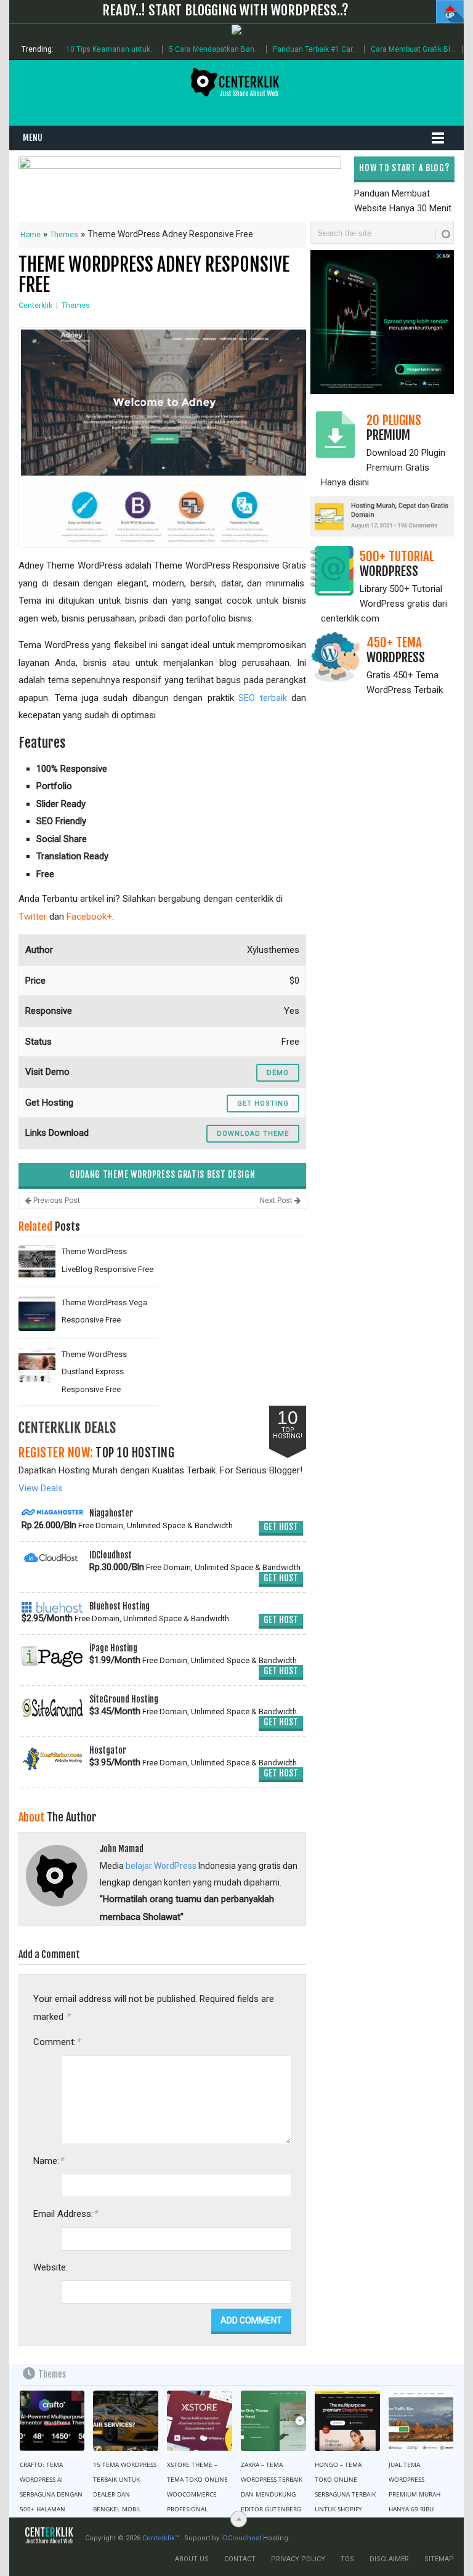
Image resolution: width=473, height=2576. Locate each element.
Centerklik (35, 306)
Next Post (277, 1201)
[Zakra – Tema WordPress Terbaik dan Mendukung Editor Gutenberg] (273, 2421)
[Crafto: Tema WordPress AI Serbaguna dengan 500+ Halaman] (52, 2421)
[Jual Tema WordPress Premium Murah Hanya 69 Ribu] (421, 2421)
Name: (48, 2161)
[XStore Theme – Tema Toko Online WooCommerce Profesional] (200, 2421)
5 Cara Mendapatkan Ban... (214, 49)
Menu (33, 138)
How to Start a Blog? (404, 168)
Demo (278, 1073)
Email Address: (65, 2213)
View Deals (41, 1488)
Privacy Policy (298, 2559)
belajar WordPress (161, 1866)
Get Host (281, 1527)
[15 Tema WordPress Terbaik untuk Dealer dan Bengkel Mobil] (126, 2421)
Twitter (33, 917)
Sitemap (439, 2559)
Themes (64, 235)
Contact (240, 2559)
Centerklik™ (161, 2538)
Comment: (57, 2042)
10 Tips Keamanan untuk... (111, 49)
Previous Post (56, 1201)
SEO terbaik (262, 698)
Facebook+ (89, 917)
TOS (347, 2559)
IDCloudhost (241, 2538)
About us (192, 2559)
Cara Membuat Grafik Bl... (413, 49)
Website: (51, 2267)
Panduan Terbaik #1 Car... (315, 49)
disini (359, 482)
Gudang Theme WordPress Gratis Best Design (163, 1174)
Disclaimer (389, 2559)
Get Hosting (263, 1104)
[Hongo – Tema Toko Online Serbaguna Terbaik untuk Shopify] (347, 2421)
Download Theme (253, 1134)
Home (30, 235)
